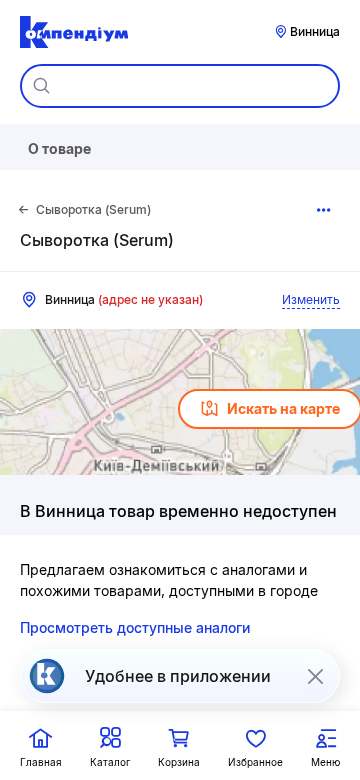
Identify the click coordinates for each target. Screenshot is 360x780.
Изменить (311, 299)
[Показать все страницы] (324, 210)
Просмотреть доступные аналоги (135, 627)
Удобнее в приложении (178, 676)
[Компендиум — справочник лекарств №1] (74, 32)
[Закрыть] (315, 676)
